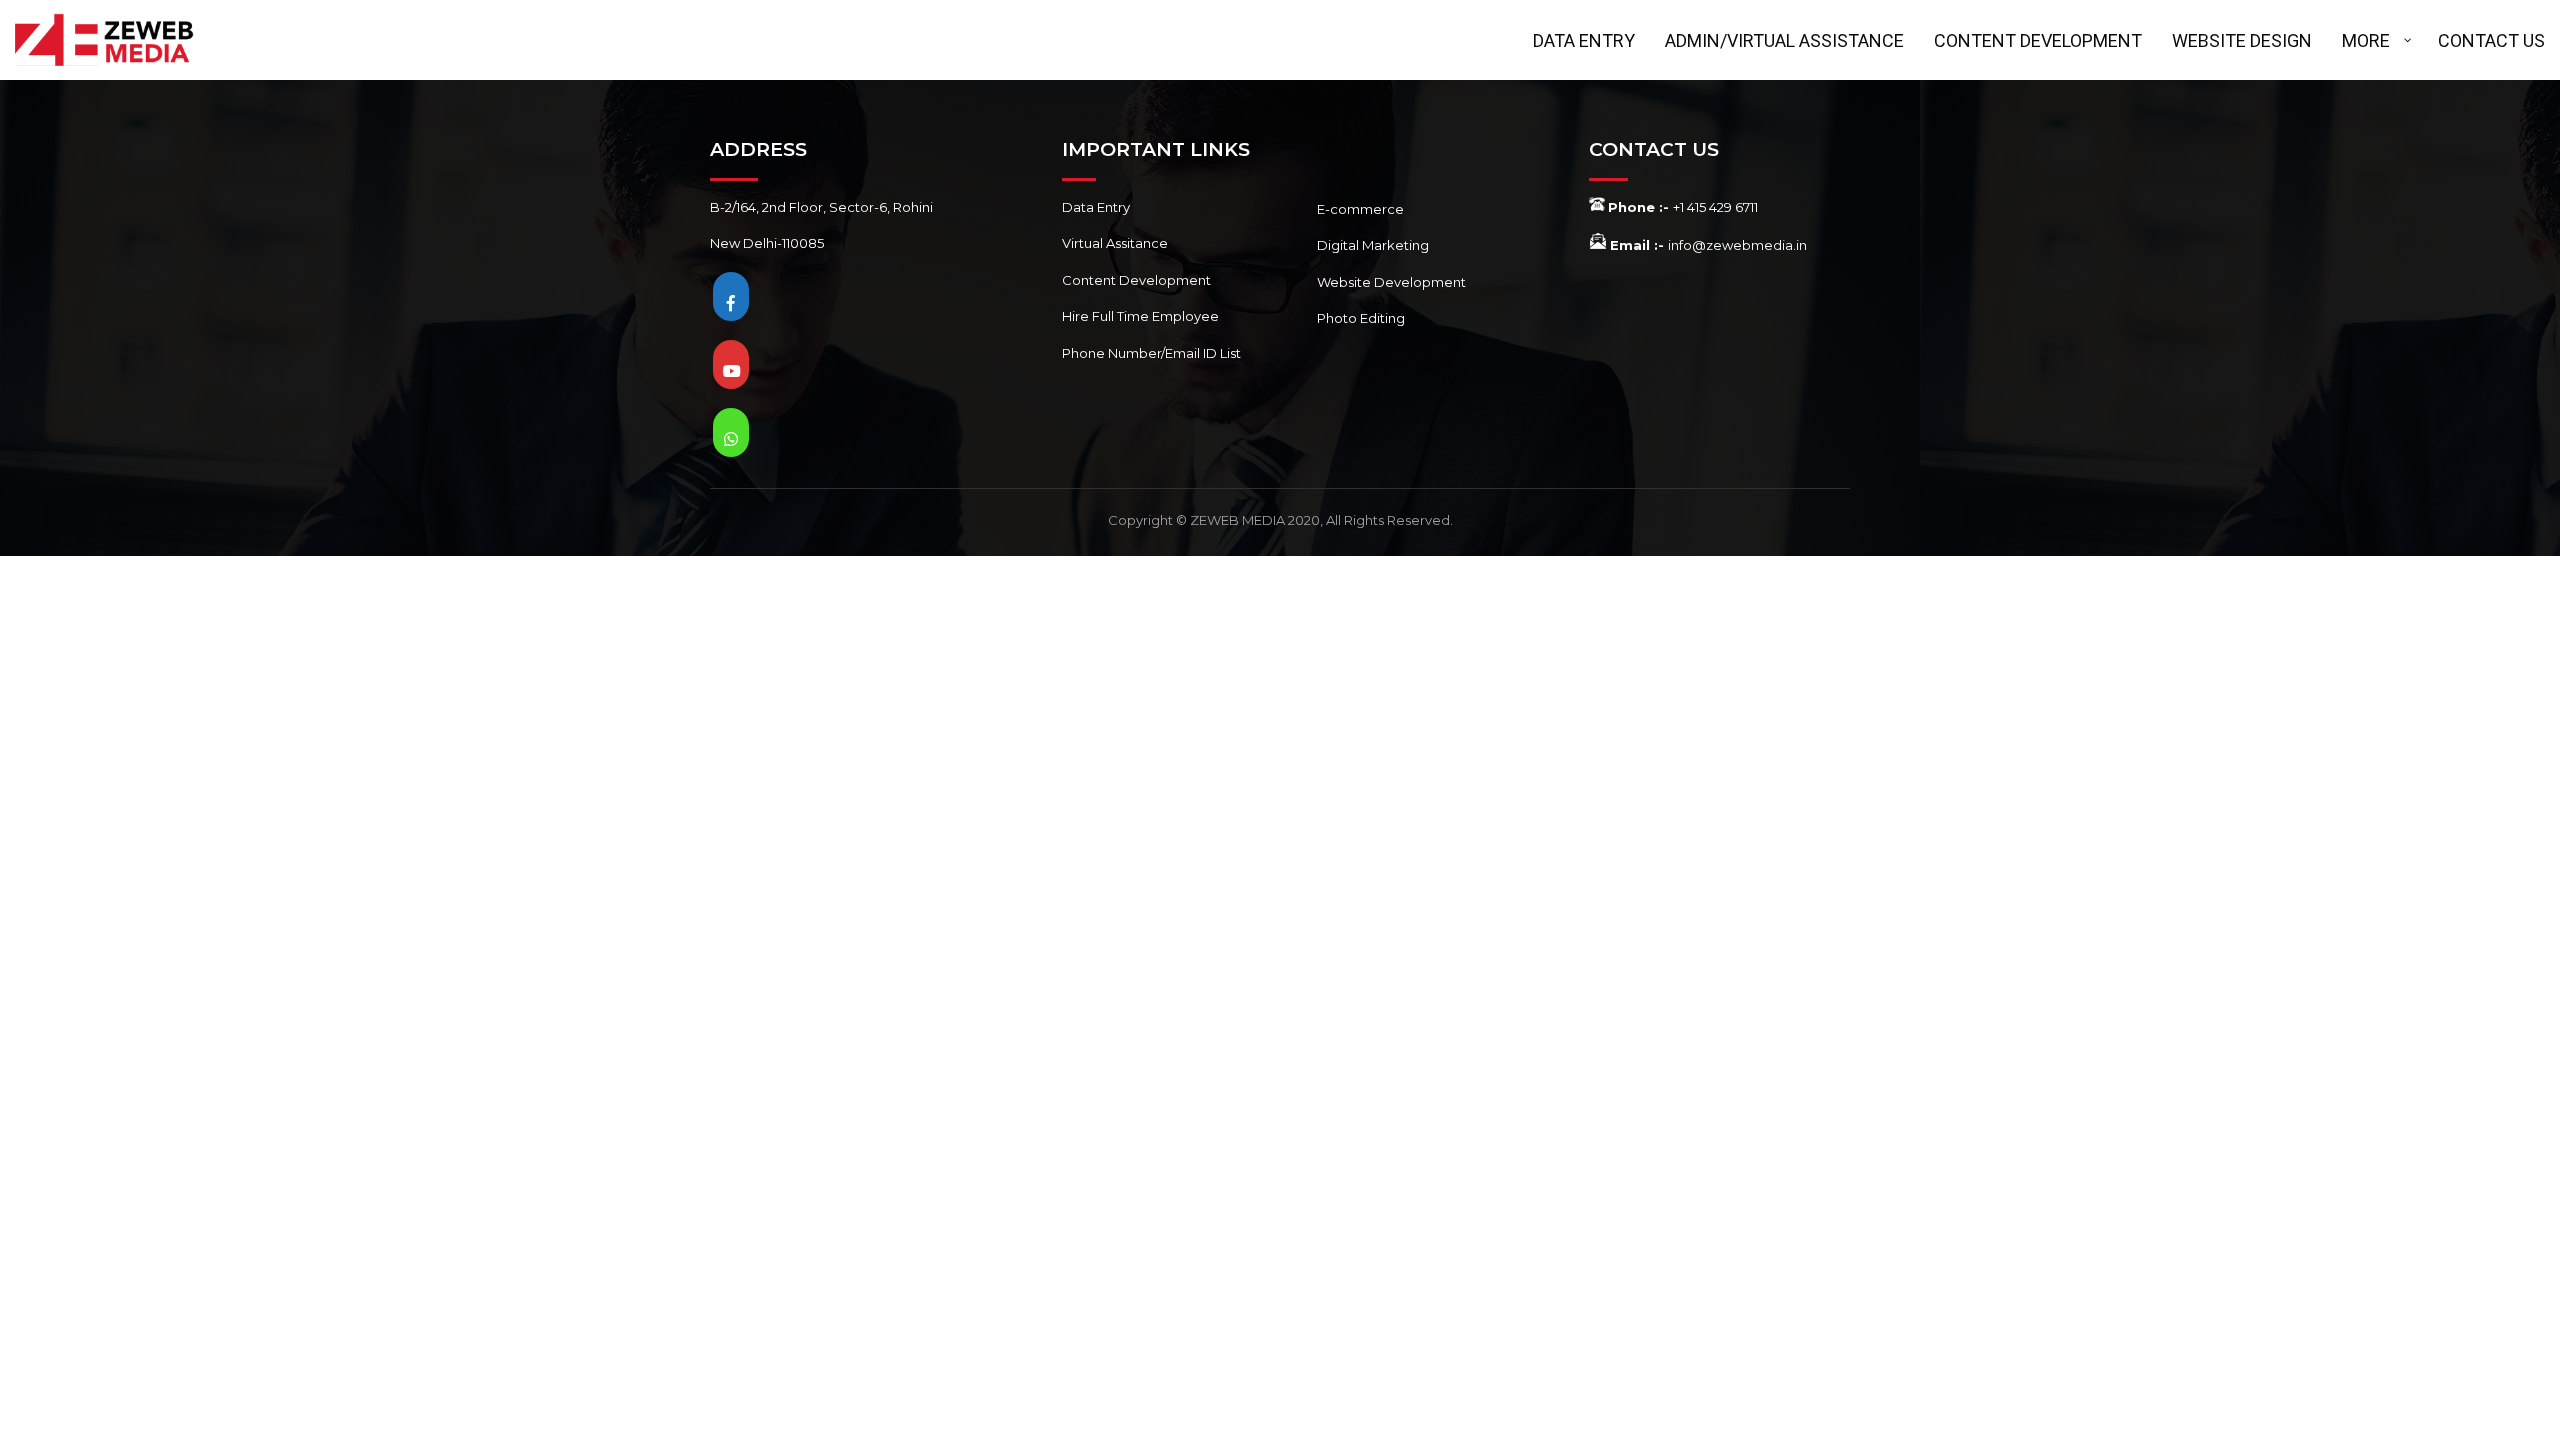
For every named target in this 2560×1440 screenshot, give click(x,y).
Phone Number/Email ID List (1151, 353)
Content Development (1136, 280)
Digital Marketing (1373, 245)
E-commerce (1360, 209)
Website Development (1391, 282)
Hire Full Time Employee (1140, 316)
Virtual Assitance (1115, 243)
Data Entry (1096, 207)
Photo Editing (1361, 318)
